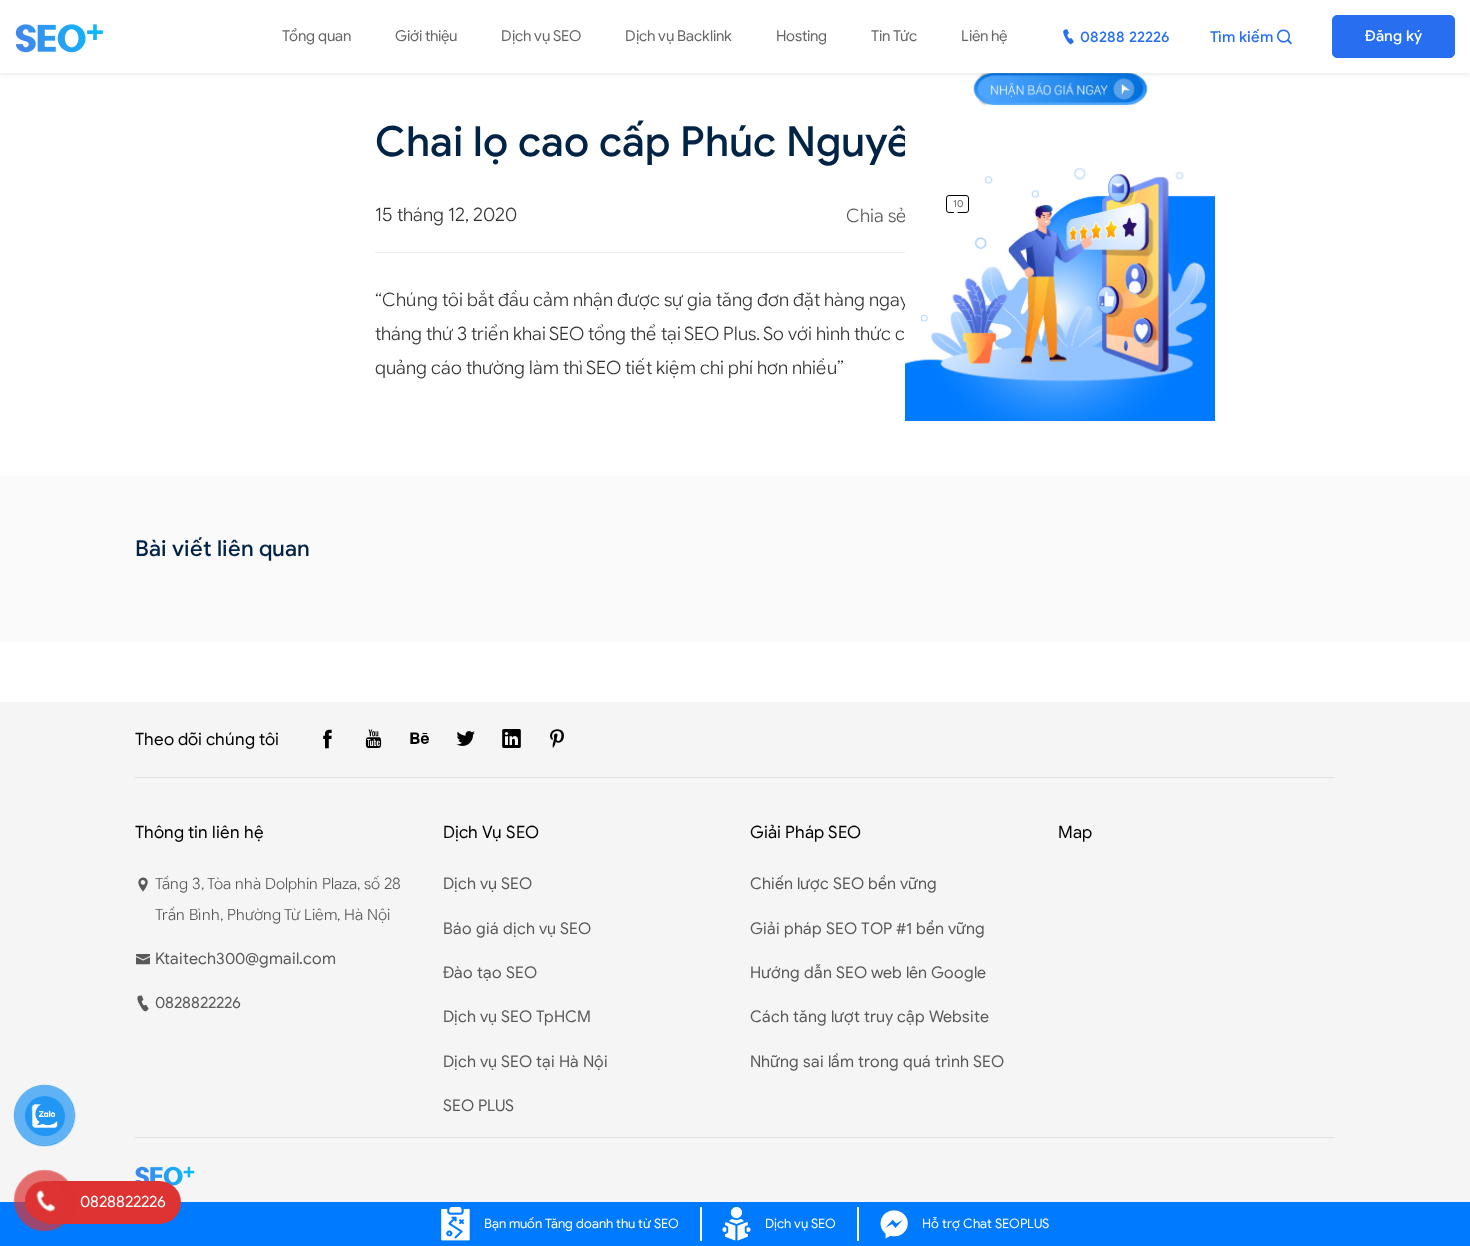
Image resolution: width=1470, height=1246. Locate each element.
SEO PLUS (478, 1106)
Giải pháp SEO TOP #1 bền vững (867, 929)
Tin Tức (894, 36)
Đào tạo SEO (490, 973)
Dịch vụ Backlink (678, 36)
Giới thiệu (426, 36)
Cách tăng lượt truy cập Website (869, 1017)
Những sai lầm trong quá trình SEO (877, 1062)
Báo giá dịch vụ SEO (517, 929)
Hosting (801, 36)
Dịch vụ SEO (541, 36)
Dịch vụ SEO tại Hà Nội (525, 1062)
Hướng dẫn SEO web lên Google (868, 973)
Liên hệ (984, 36)
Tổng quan (316, 36)
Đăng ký (1393, 36)
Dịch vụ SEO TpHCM (517, 1017)
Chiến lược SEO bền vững (843, 884)
